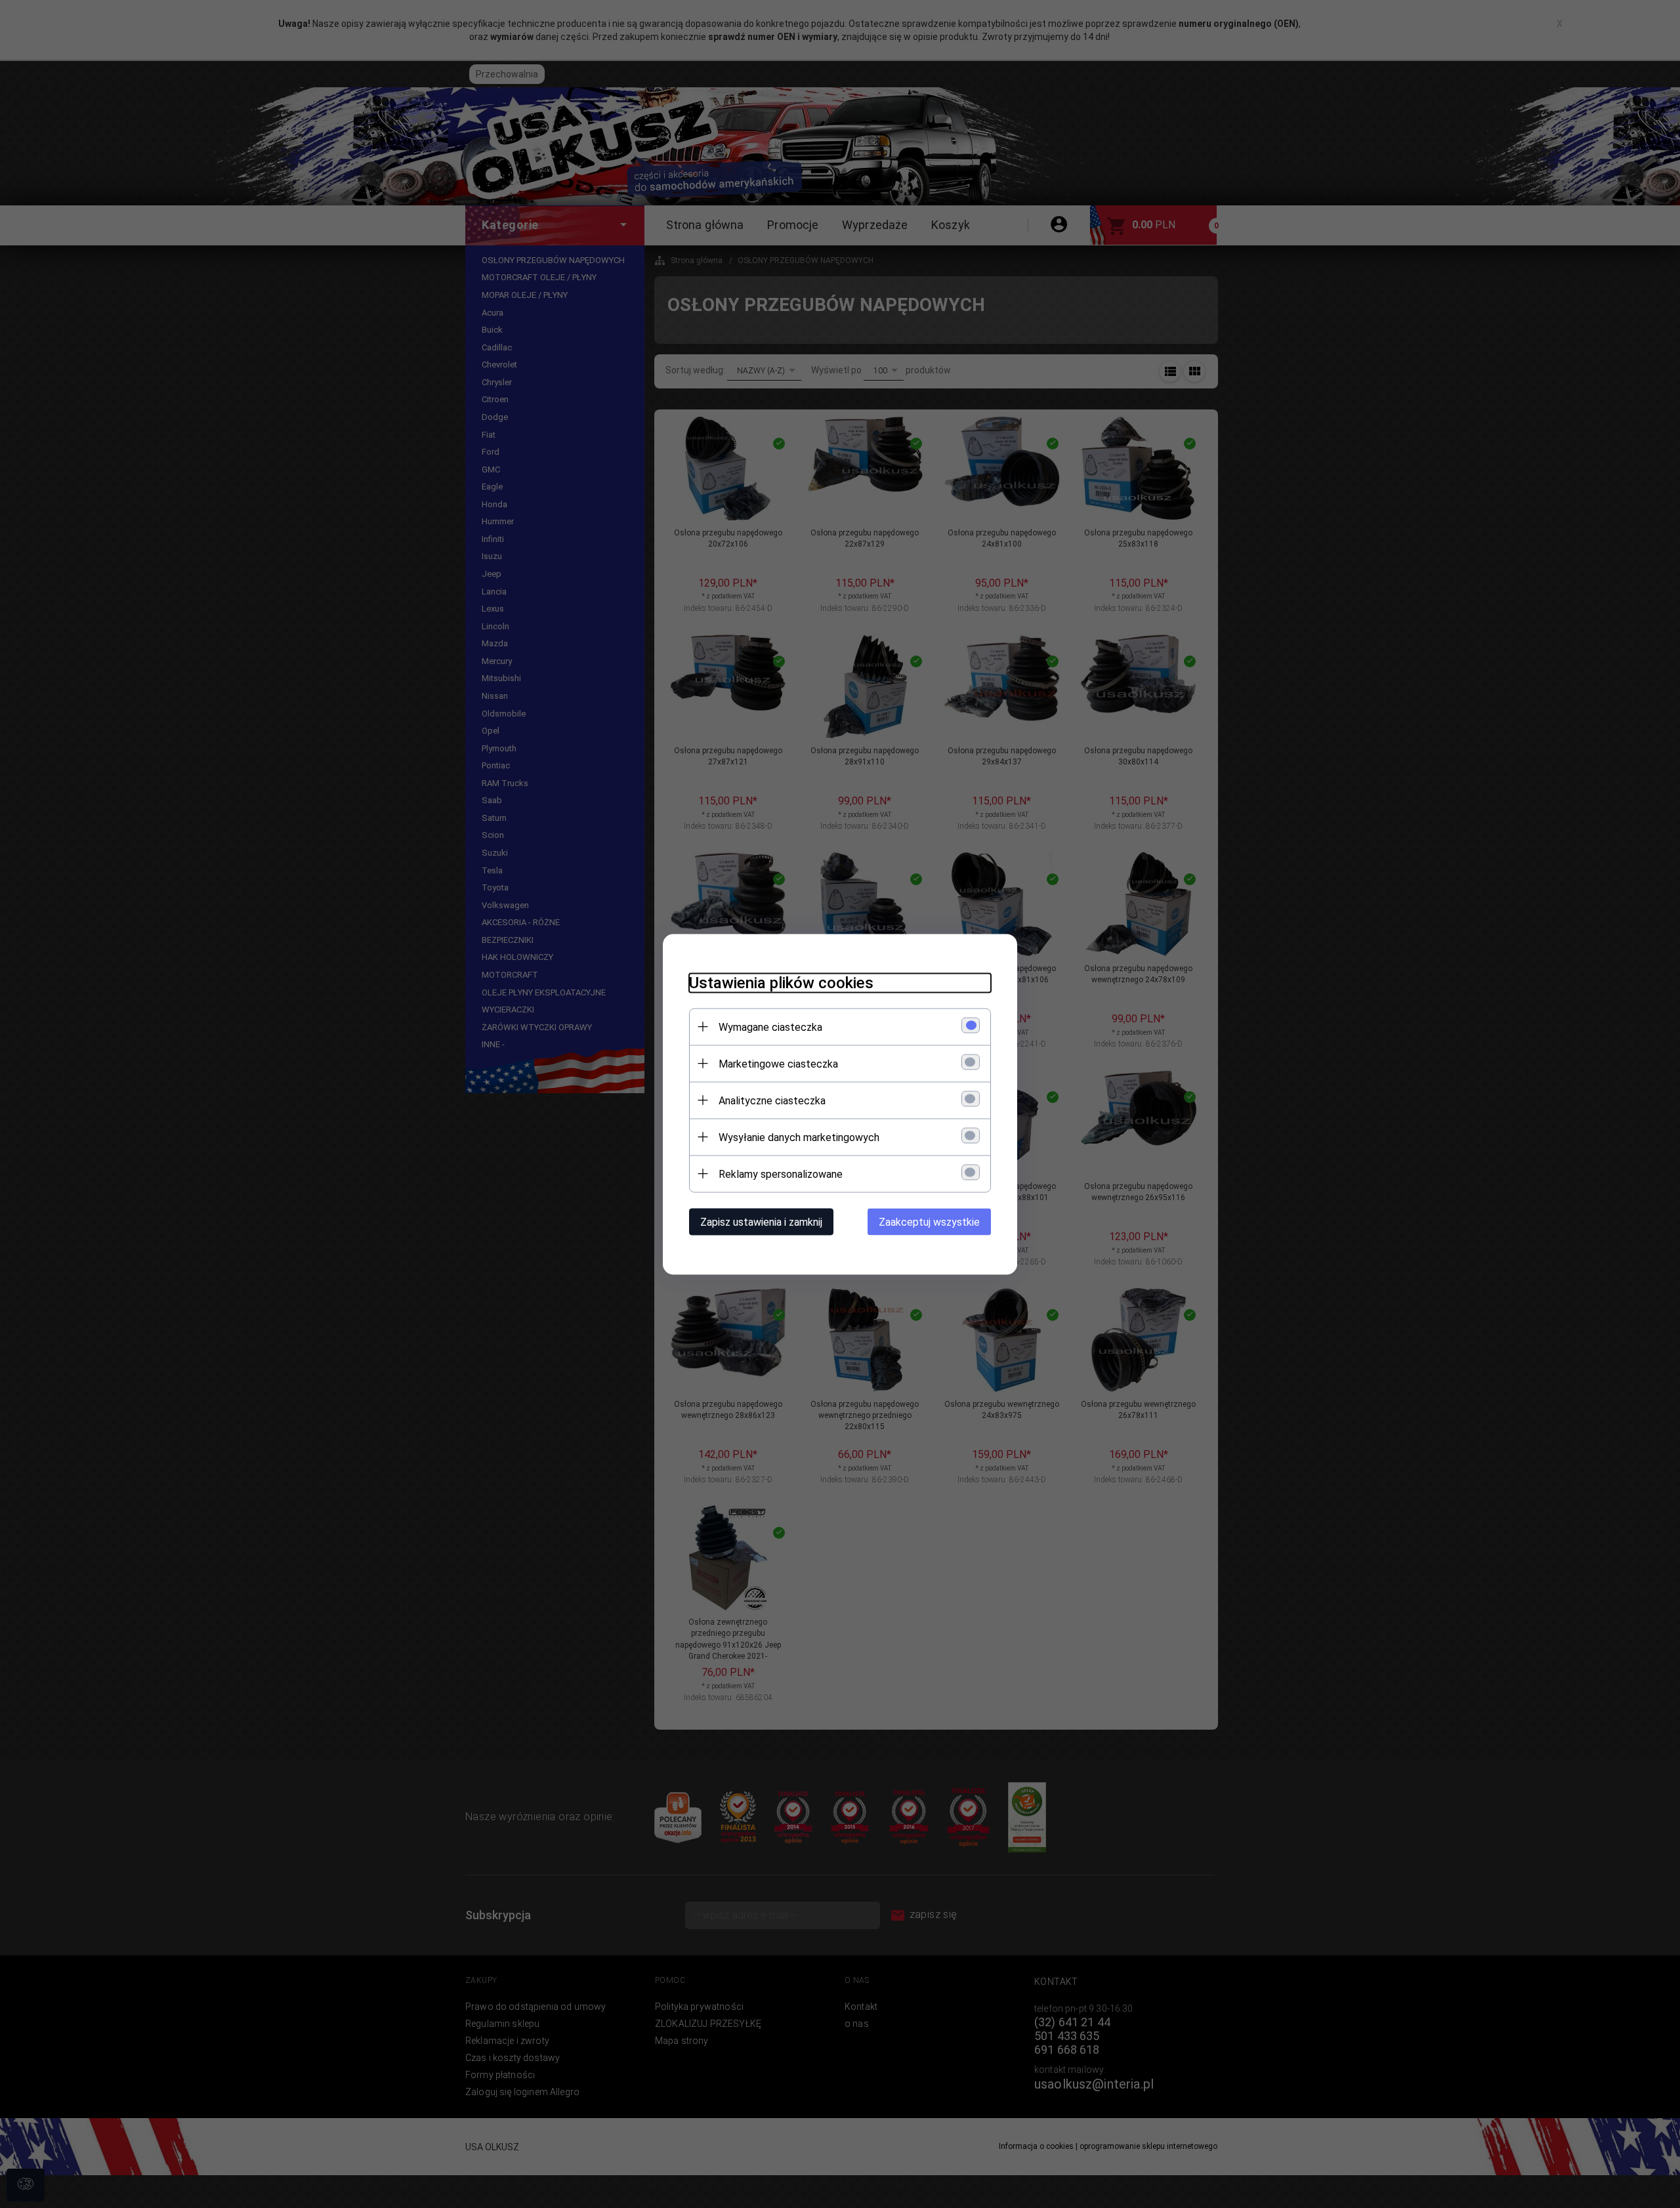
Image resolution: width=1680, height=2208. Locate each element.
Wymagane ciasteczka (770, 1027)
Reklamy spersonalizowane (781, 1174)
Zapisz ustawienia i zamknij (761, 1221)
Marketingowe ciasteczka (778, 1063)
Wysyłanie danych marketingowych (799, 1137)
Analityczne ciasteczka (772, 1100)
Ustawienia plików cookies (781, 982)
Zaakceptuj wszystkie (929, 1221)
